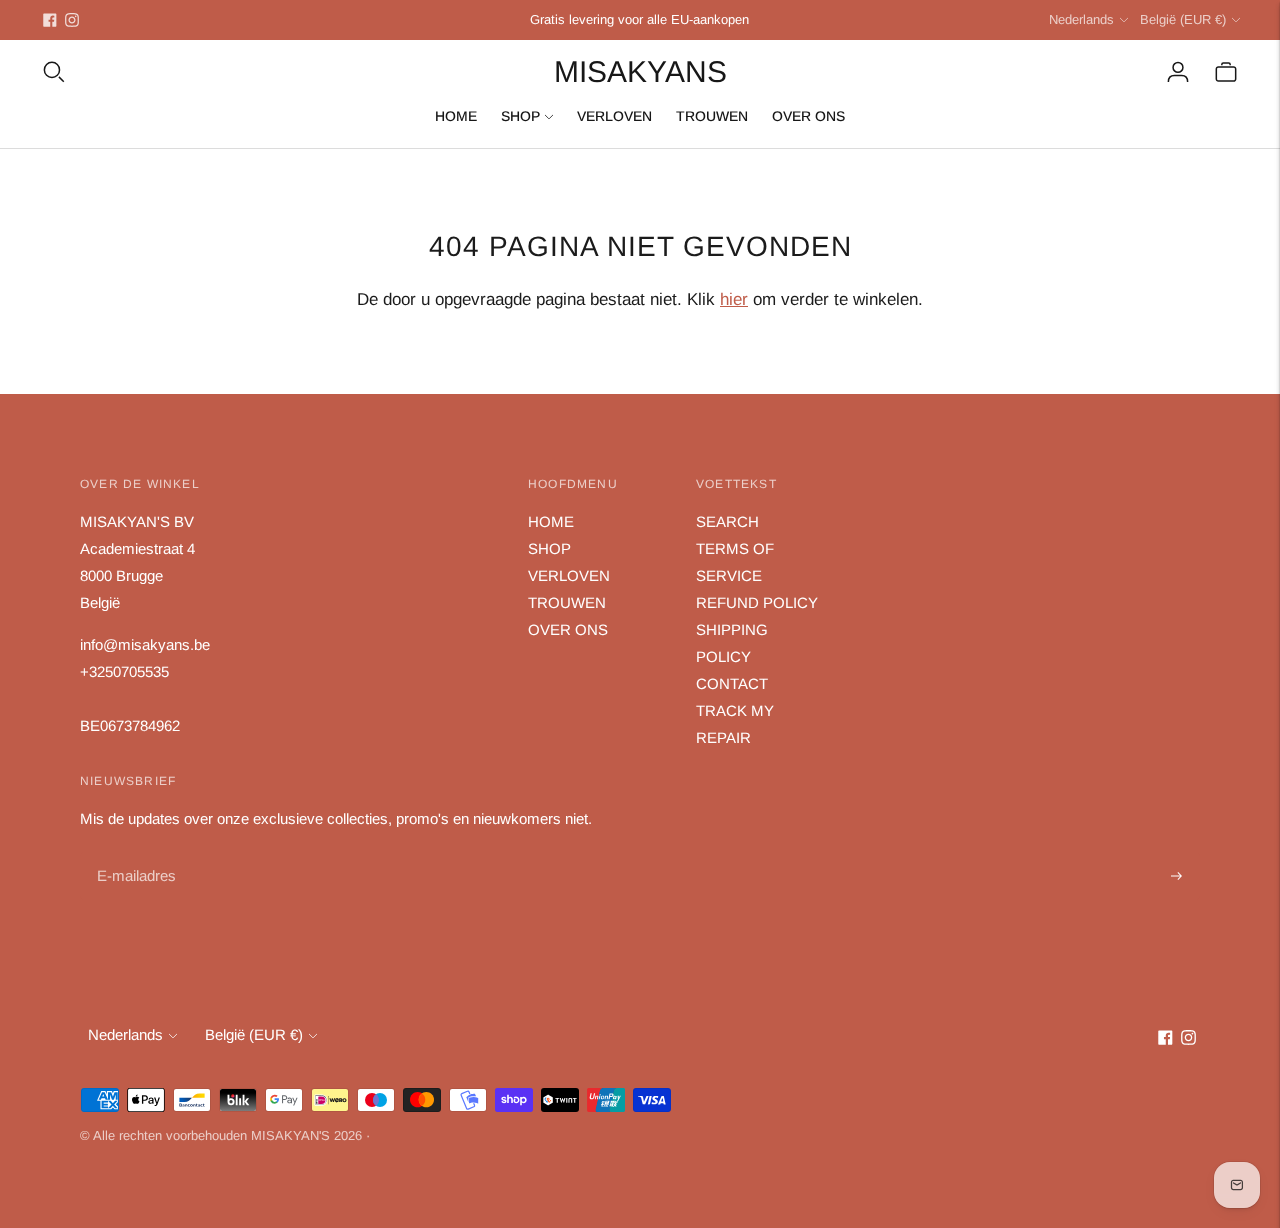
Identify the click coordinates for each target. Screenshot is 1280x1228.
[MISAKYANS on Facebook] (50, 20)
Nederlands (1081, 19)
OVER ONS (808, 116)
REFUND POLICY (757, 602)
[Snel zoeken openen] (54, 72)
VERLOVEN (614, 116)
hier (734, 299)
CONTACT (732, 683)
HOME (456, 116)
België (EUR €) (1183, 19)
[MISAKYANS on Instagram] (72, 20)
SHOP (520, 116)
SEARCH (727, 521)
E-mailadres (134, 853)
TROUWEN (712, 116)
